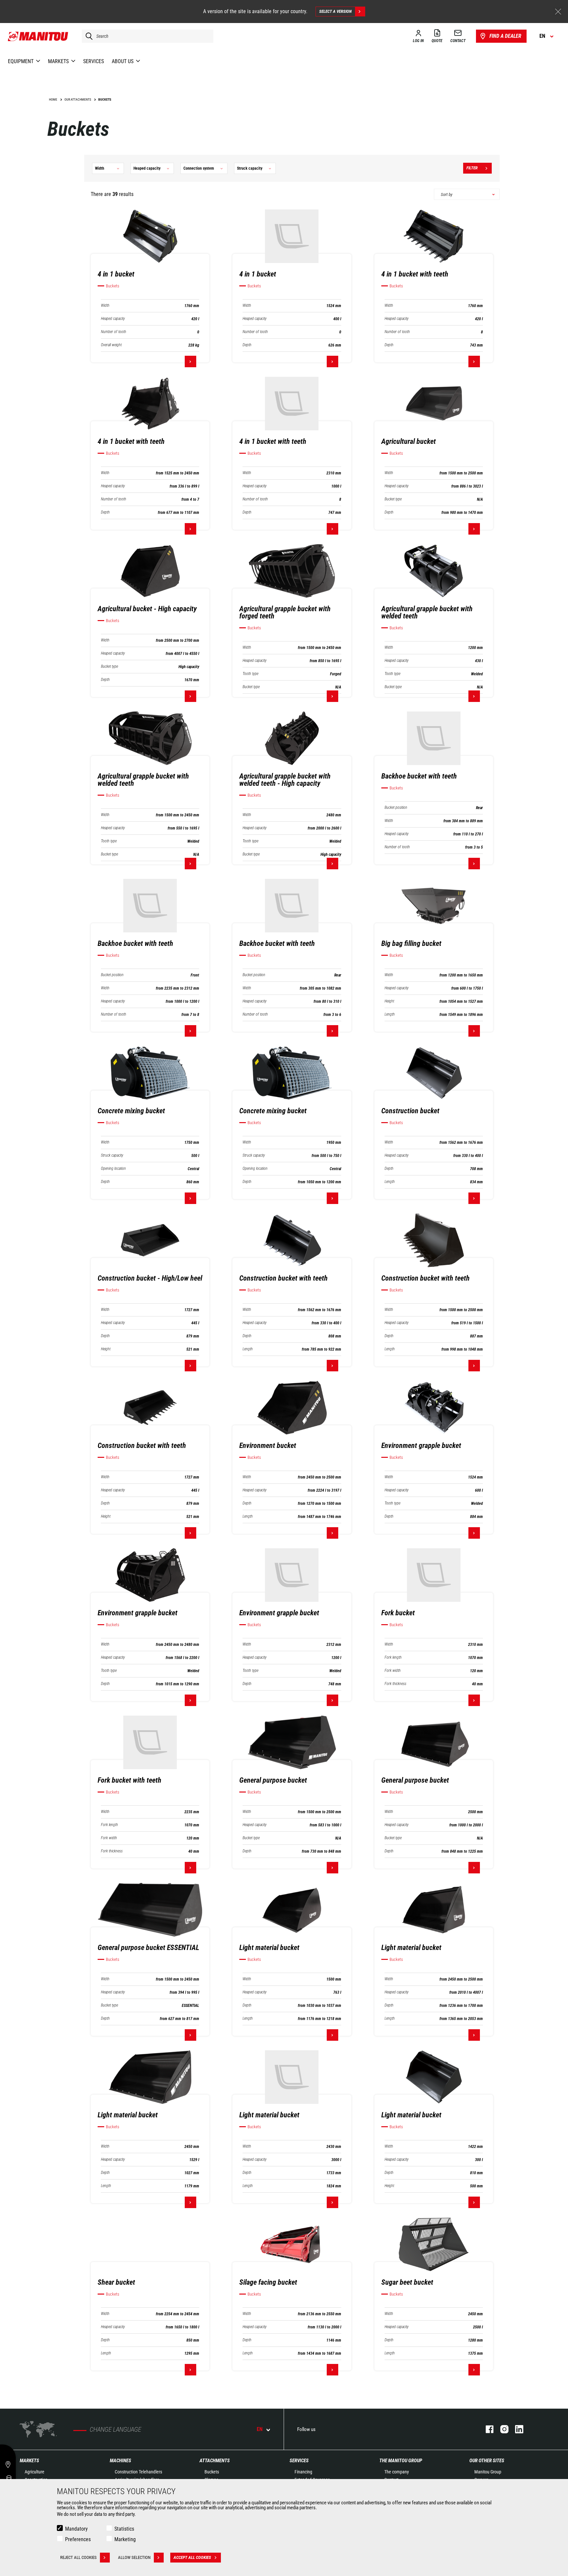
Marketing (125, 2539)
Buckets (212, 2472)
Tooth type (250, 674)
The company (397, 2472)
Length (390, 1014)
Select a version (335, 11)
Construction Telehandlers (138, 2472)
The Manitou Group (401, 2461)
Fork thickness (395, 1684)
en (260, 2429)
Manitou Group (488, 2472)
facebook (486, 2429)
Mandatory (76, 2529)
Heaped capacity (113, 319)
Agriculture (35, 2472)
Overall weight (111, 345)
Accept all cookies (192, 2557)
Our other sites (487, 2461)
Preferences (78, 2539)
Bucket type (393, 499)
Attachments (215, 2461)
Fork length (393, 1658)
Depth (247, 345)
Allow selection (134, 2557)
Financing (303, 2472)
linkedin (516, 2429)
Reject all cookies (78, 2557)
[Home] (38, 36)
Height (389, 1001)
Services (299, 2461)
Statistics (124, 2529)
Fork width (393, 1671)
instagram (501, 2429)
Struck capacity (112, 1156)
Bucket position (396, 808)
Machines (120, 2461)
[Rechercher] (87, 36)
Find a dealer (505, 36)
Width (105, 306)
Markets (29, 2461)
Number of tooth (114, 332)
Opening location (113, 1169)
